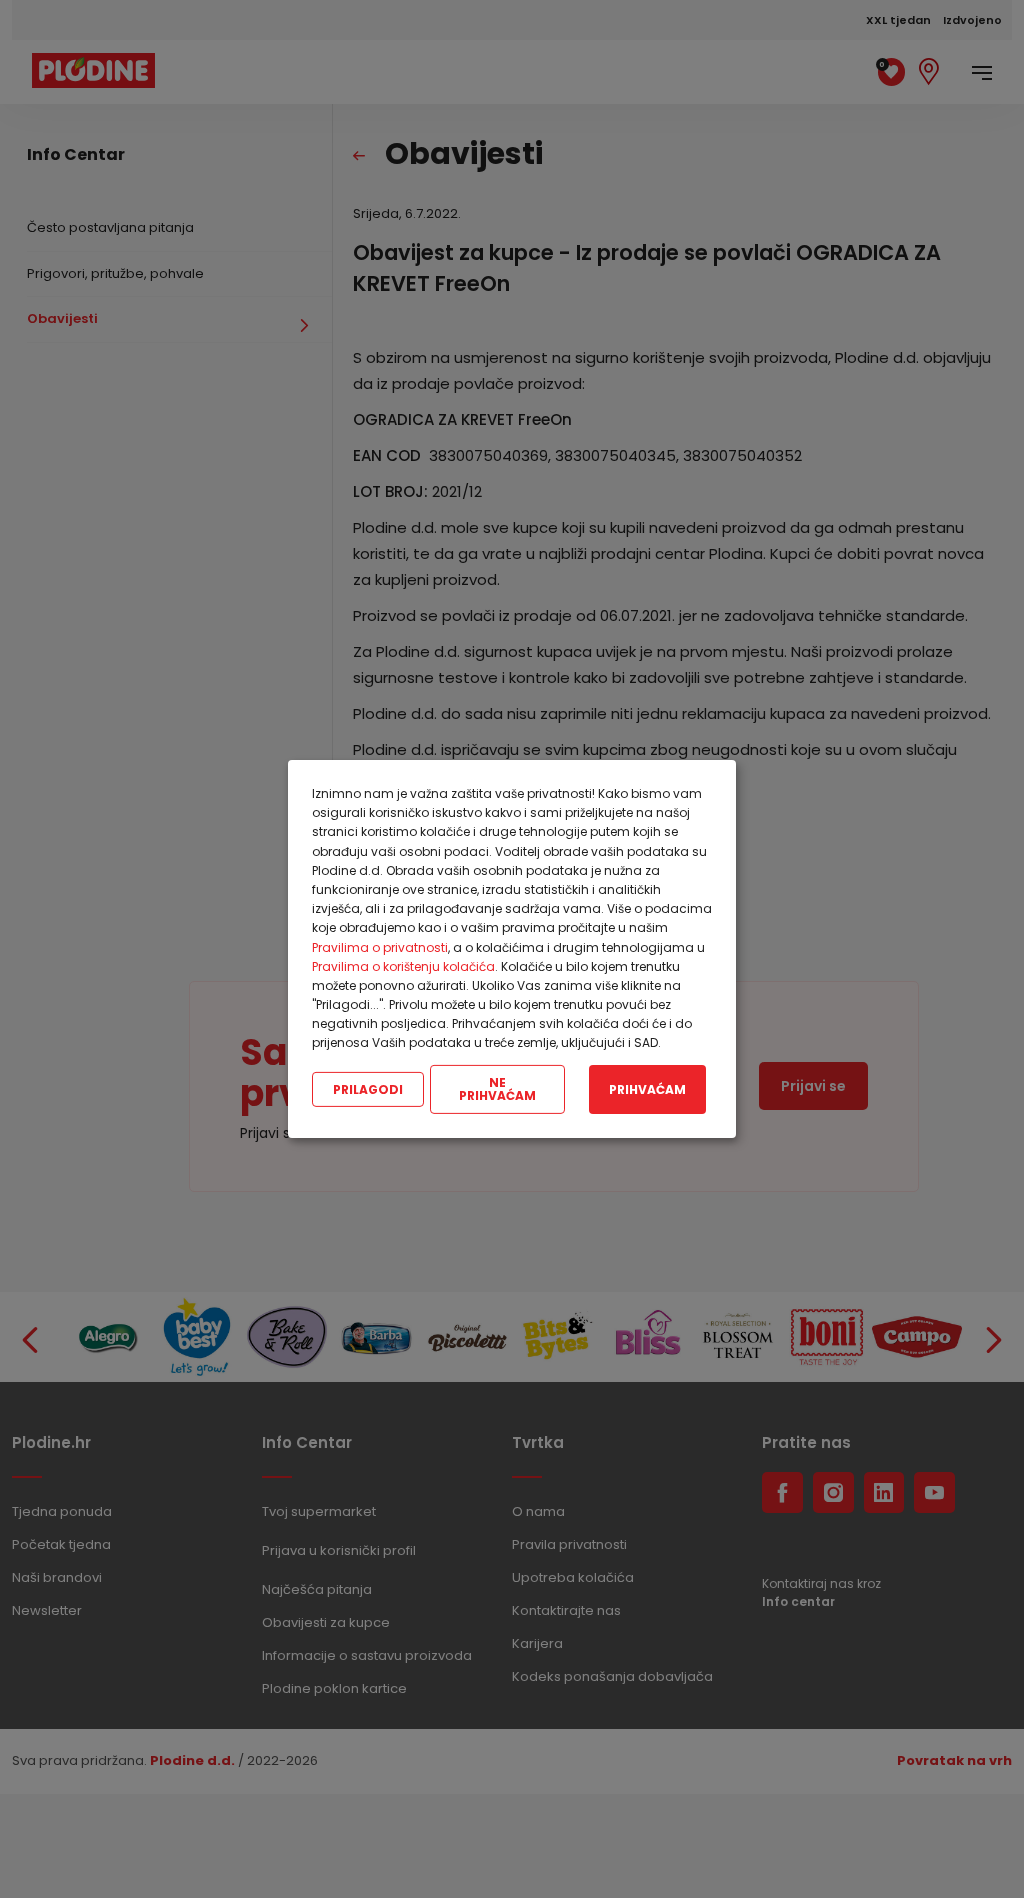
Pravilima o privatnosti (380, 946)
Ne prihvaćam (497, 1089)
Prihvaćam (647, 1088)
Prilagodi (368, 1088)
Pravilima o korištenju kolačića (403, 966)
